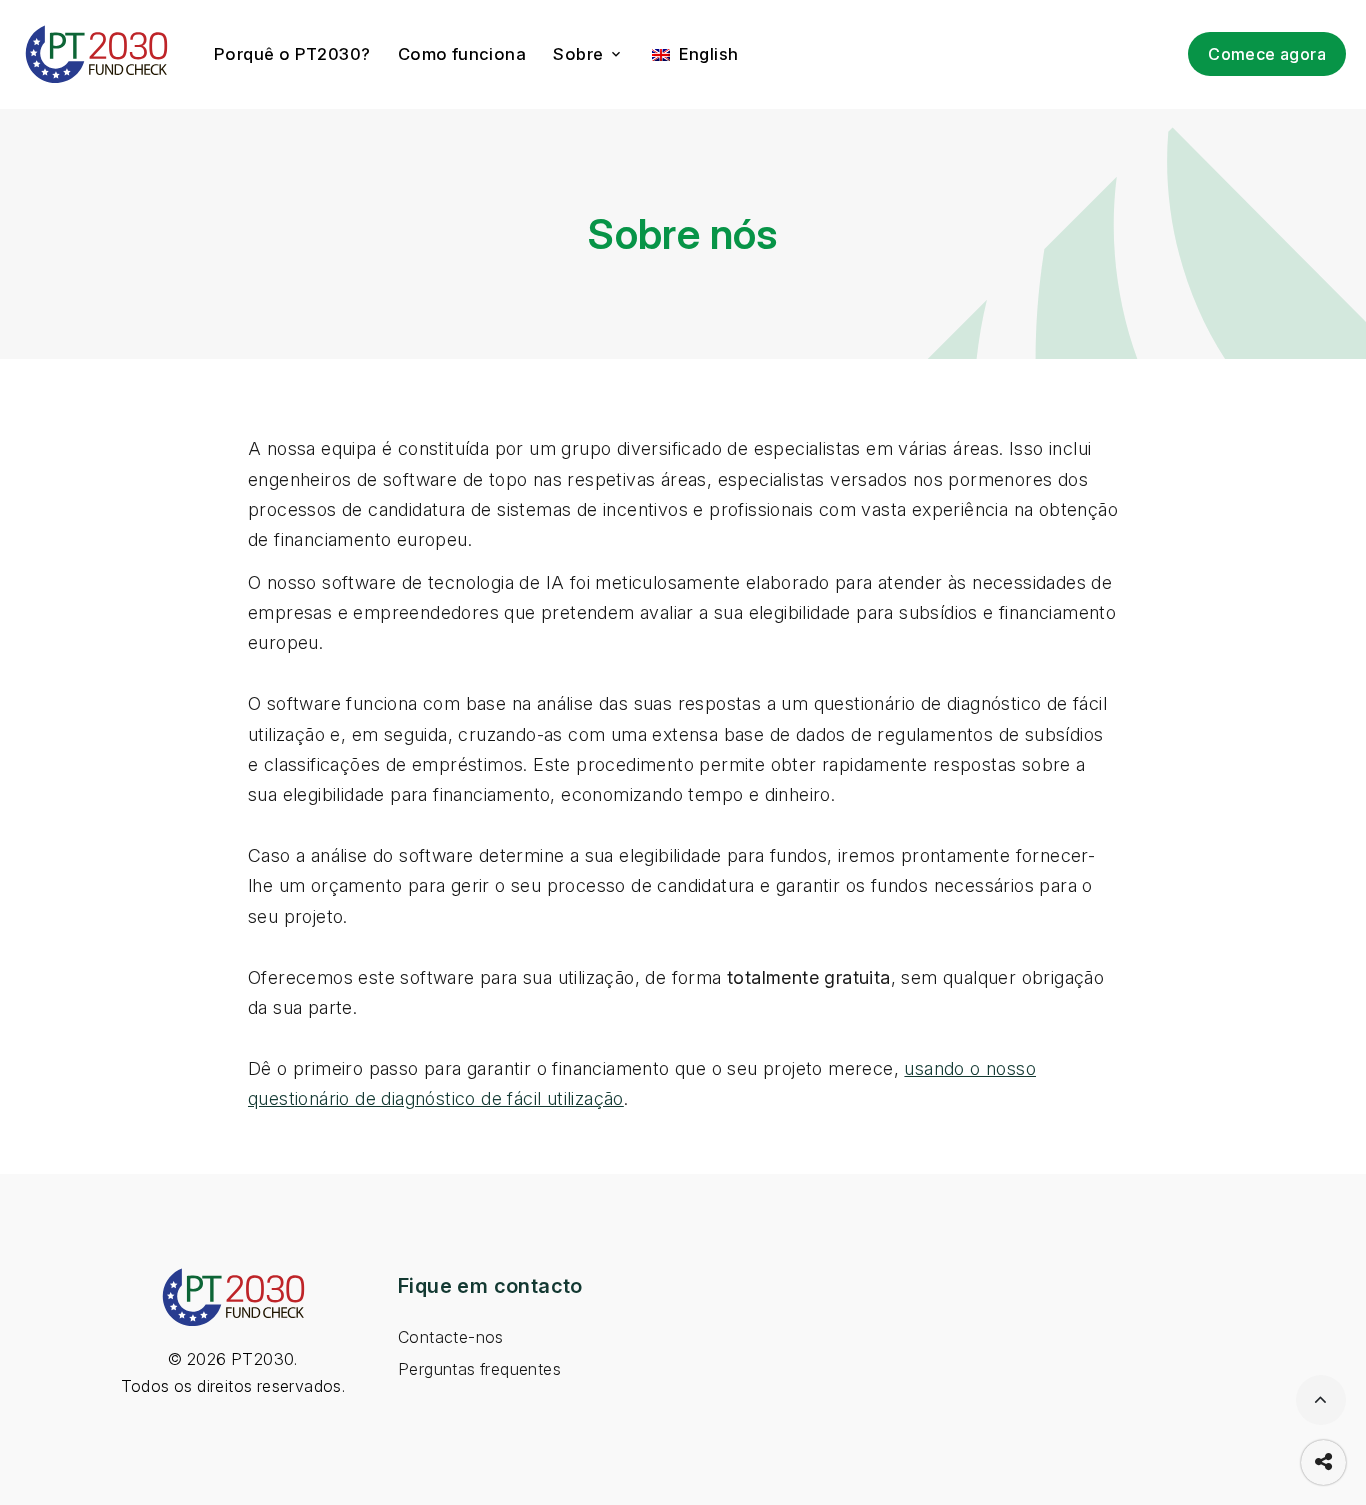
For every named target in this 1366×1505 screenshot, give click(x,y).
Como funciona (462, 54)
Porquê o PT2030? (292, 54)
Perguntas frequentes (479, 1369)
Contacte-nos (451, 1337)
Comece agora (1267, 54)
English (704, 54)
